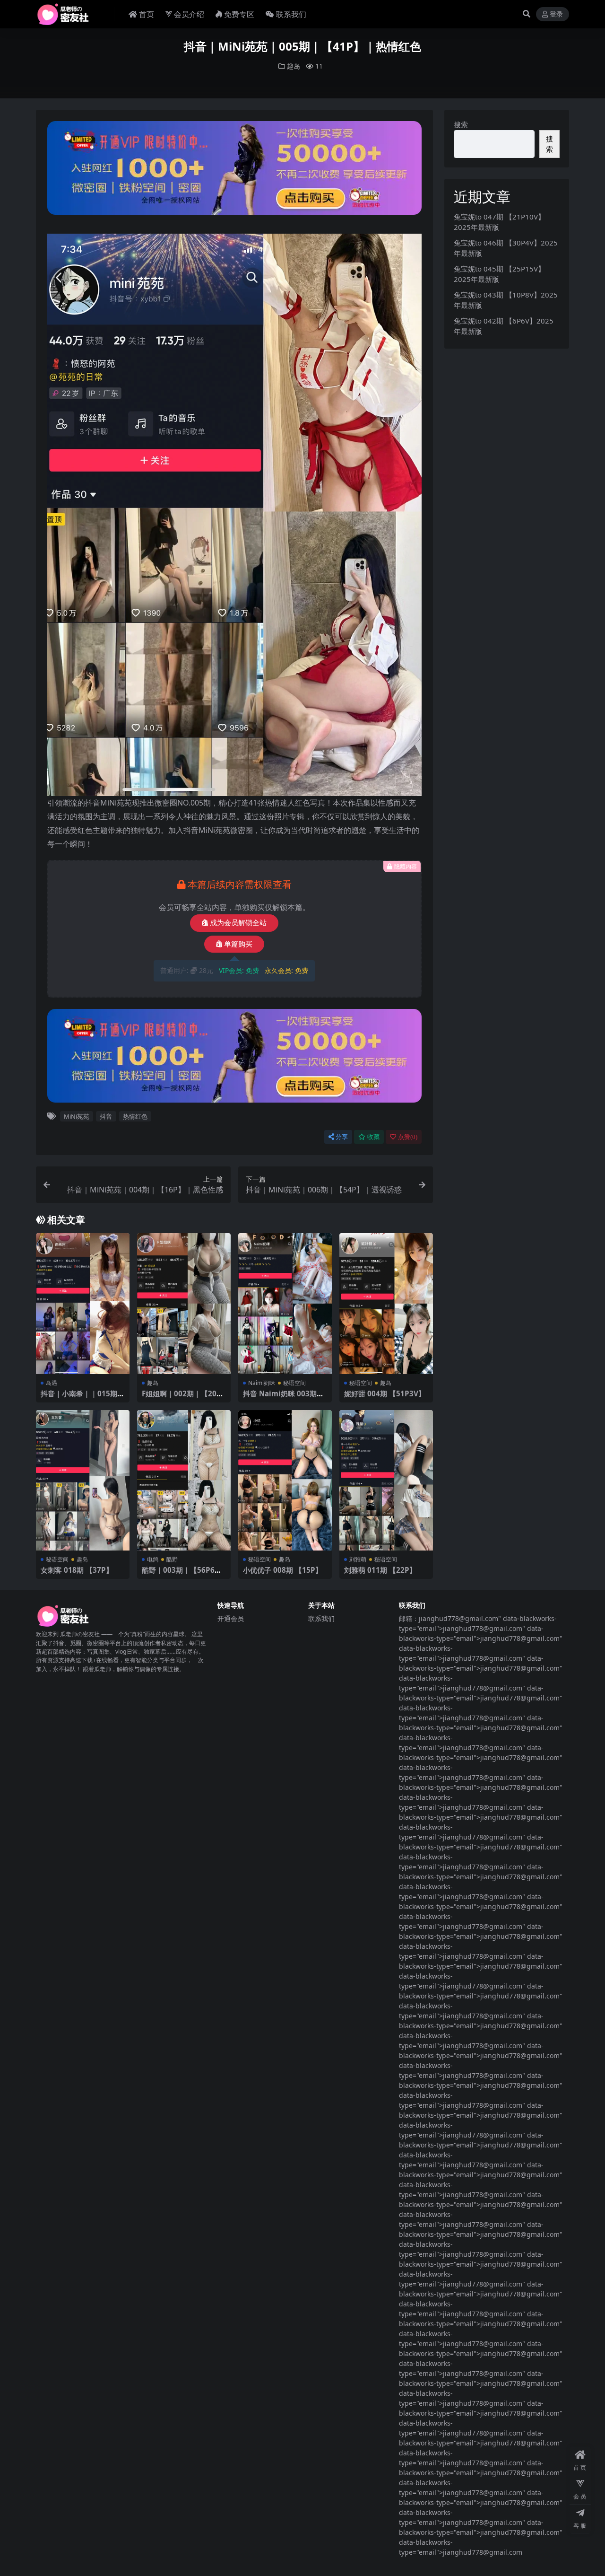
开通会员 (231, 1618)
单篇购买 (238, 944)
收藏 (373, 1137)
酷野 (172, 1559)
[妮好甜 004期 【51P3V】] (386, 1303)
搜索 (461, 124)
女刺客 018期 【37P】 (77, 1570)
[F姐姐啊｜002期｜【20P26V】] (184, 1303)
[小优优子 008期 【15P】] (285, 1480)
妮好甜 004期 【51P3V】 (385, 1393)
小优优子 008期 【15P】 (283, 1570)
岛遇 (52, 1383)
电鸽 (153, 1559)
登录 (556, 14)
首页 (147, 14)
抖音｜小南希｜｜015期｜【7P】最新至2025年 (82, 1398)
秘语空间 (294, 1383)
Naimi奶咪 (262, 1383)
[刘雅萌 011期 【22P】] (386, 1480)
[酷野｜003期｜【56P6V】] (184, 1480)
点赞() (408, 1137)
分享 (342, 1137)
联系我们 (291, 14)
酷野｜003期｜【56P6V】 (178, 1574)
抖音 (106, 1116)
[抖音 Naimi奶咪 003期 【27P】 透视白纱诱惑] (285, 1303)
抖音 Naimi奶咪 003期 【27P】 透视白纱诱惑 (280, 1398)
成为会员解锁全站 (238, 923)
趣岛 (294, 66)
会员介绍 (189, 14)
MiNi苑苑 (77, 1116)
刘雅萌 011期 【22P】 (380, 1570)
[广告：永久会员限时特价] (235, 171)
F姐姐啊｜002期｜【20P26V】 (184, 1398)
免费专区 (239, 14)
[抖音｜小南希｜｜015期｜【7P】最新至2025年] (83, 1303)
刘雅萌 (358, 1559)
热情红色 (135, 1116)
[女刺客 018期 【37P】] (83, 1480)
